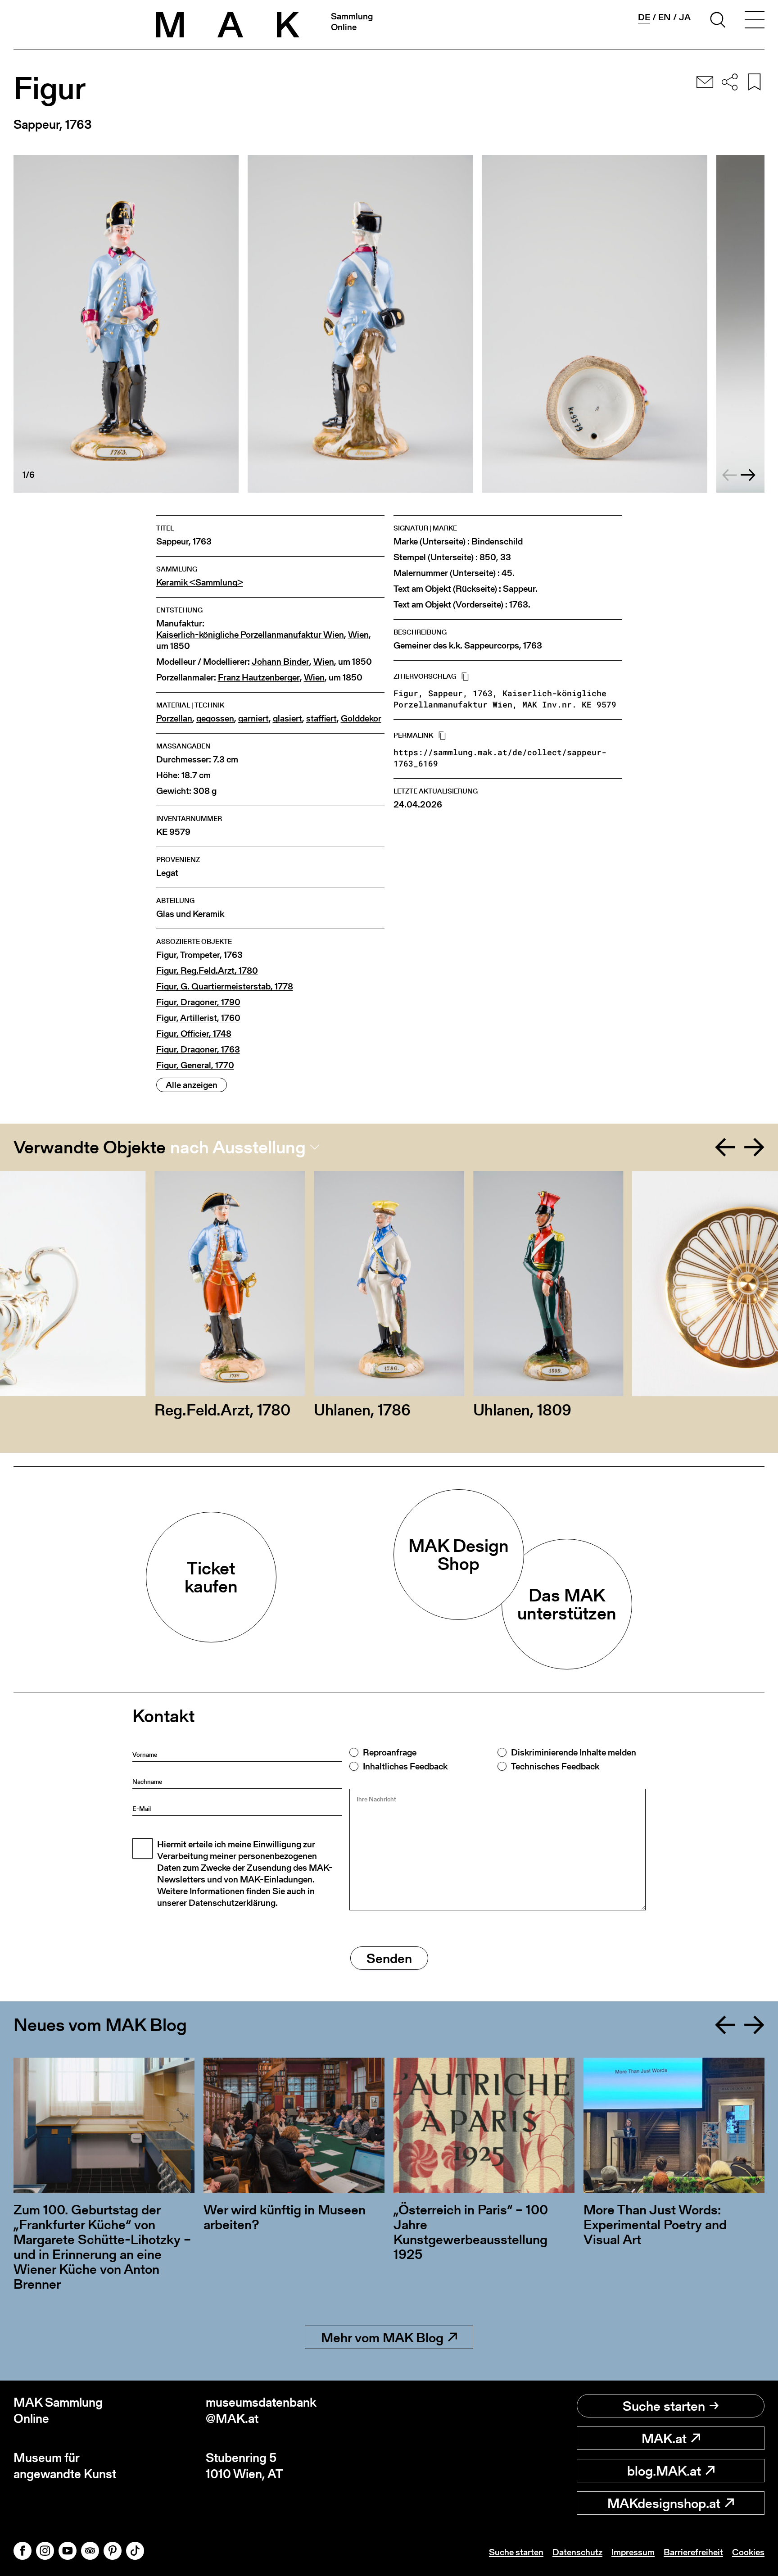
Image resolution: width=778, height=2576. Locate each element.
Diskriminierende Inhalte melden (574, 1752)
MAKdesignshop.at (664, 2503)
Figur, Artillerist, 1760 (198, 1018)
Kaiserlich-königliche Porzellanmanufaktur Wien (250, 635)
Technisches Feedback (555, 1766)
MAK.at (664, 2438)
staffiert (321, 719)
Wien (358, 635)
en (665, 17)
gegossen (215, 719)
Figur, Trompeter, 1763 (199, 955)
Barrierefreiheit (693, 2552)
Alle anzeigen (192, 1085)
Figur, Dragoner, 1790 (198, 1002)
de (644, 17)
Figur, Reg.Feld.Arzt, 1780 (207, 971)
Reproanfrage (390, 1752)
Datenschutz (577, 2552)
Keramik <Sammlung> (200, 583)
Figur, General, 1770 (195, 1065)
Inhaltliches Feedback (405, 1766)
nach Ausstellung (238, 1147)
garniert (253, 719)
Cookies (748, 2552)
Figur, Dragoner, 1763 (198, 1050)
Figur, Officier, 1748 (194, 1034)
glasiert (287, 719)
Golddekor (361, 719)
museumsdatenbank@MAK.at (261, 2410)
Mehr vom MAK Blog (382, 2337)
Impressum (633, 2552)
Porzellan (174, 719)
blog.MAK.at (664, 2471)
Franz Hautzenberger (259, 678)
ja (685, 17)
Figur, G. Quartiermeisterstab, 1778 (225, 986)
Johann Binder (280, 662)
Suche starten (664, 2406)
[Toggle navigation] (755, 21)
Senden (389, 1958)
